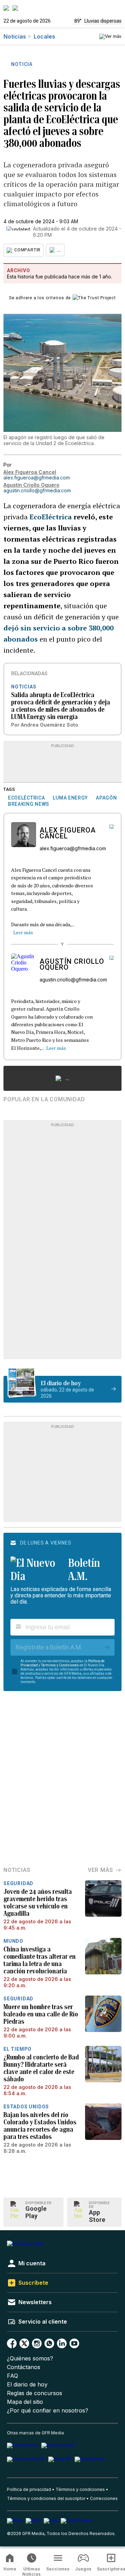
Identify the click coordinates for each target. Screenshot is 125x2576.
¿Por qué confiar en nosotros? (48, 2411)
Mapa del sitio (25, 2402)
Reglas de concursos (35, 2393)
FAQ (12, 2376)
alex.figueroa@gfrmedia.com (37, 478)
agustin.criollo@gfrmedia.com (37, 490)
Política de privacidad (29, 2489)
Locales (44, 36)
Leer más (23, 932)
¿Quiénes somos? (30, 2358)
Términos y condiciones (80, 2489)
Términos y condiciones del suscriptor (46, 2498)
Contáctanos (24, 2367)
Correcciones (104, 2498)
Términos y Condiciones (60, 1665)
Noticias (15, 36)
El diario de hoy (27, 2385)
